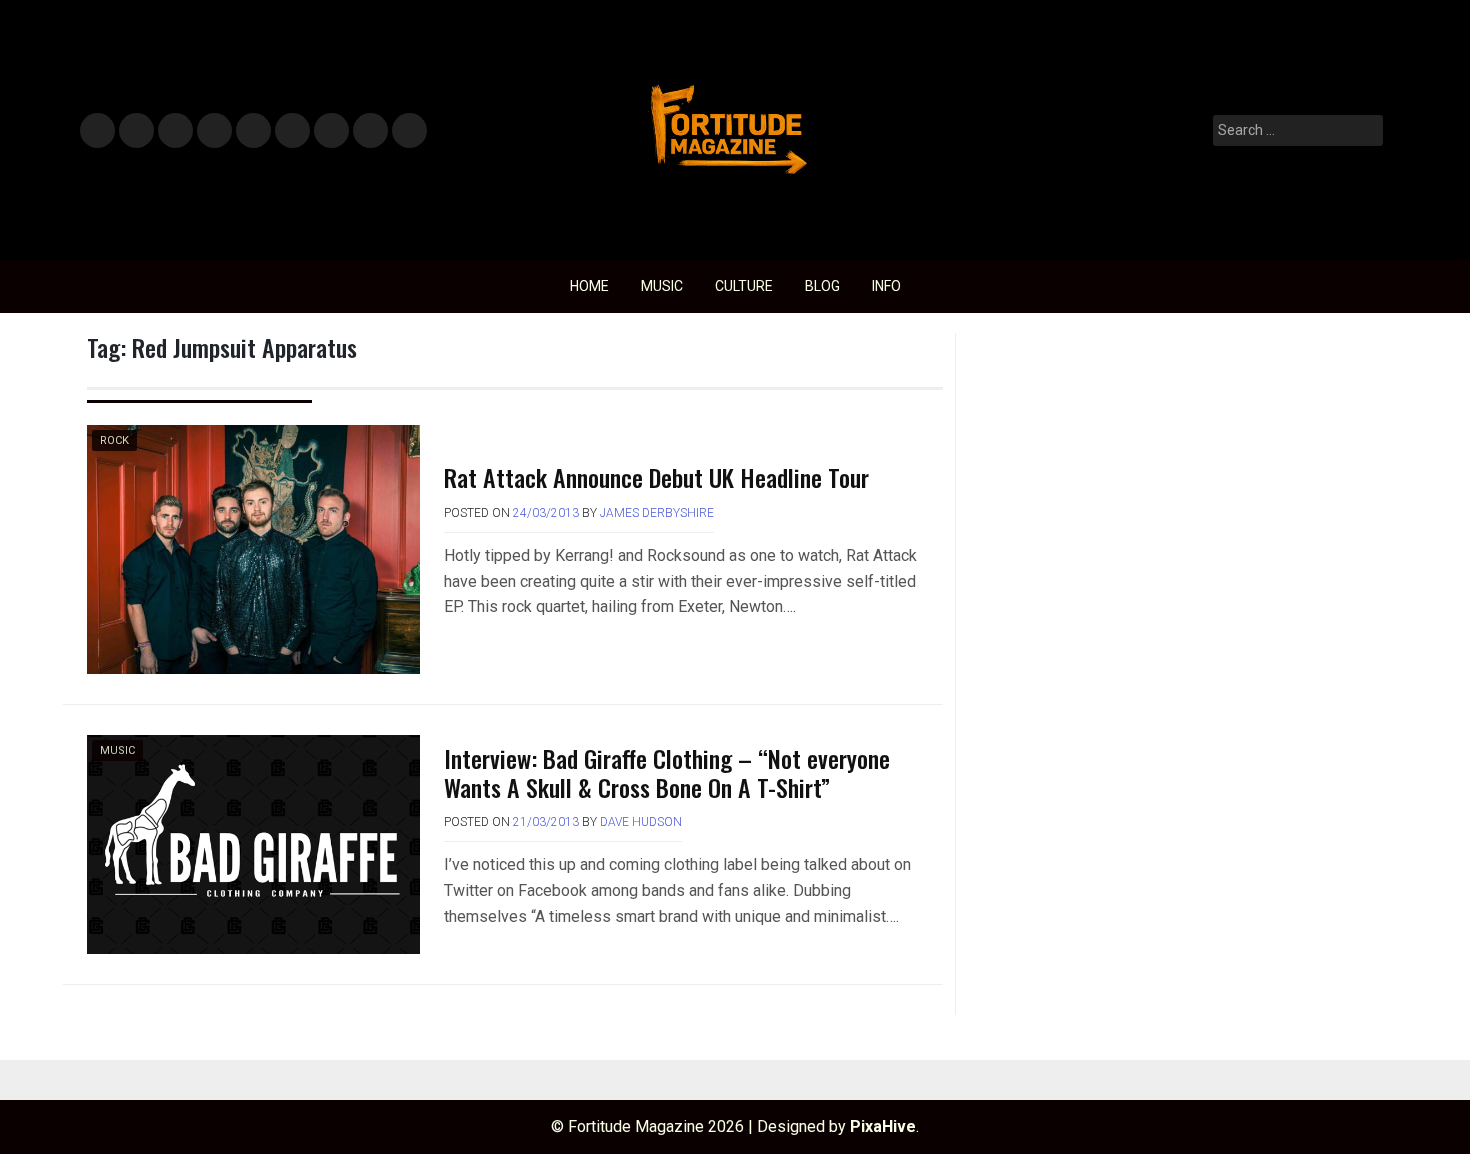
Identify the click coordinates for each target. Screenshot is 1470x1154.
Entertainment (175, 131)
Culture (744, 286)
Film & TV (213, 131)
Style (132, 131)
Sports (291, 131)
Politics (252, 131)
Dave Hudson (641, 822)
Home (589, 286)
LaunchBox (370, 131)
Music (97, 131)
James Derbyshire (657, 513)
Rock (114, 440)
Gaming (331, 131)
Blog (822, 286)
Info (406, 124)
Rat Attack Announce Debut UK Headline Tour (656, 477)
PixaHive (883, 1126)
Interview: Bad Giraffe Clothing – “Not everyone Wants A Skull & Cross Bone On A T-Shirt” (667, 772)
